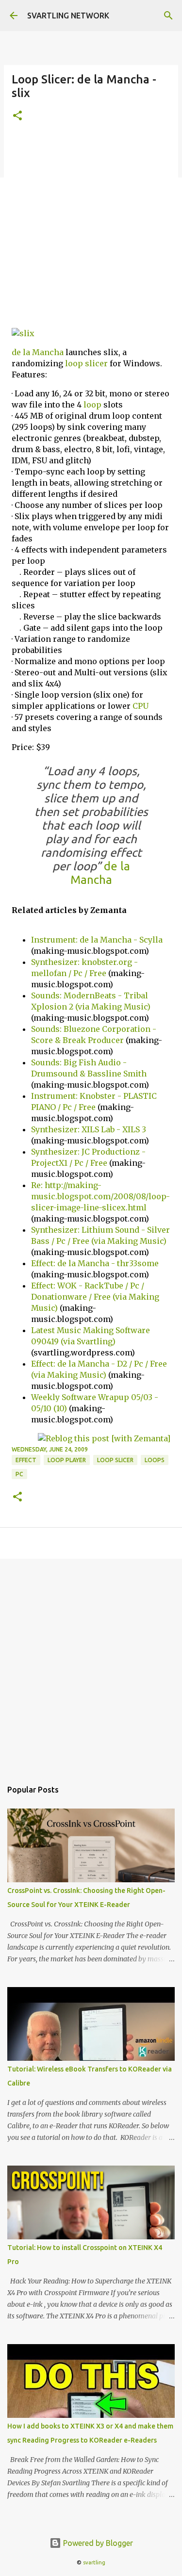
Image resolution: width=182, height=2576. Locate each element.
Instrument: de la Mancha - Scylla (97, 940)
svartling (94, 2562)
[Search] (168, 16)
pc (19, 1474)
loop (92, 405)
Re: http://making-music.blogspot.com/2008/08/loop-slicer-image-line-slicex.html (100, 1196)
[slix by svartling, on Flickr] (23, 333)
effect (26, 1460)
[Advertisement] (91, 229)
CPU (141, 706)
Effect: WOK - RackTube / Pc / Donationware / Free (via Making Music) (95, 1297)
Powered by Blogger (97, 2543)
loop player (67, 1460)
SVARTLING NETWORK (68, 16)
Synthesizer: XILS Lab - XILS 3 (89, 1129)
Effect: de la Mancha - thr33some (95, 1263)
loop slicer (86, 363)
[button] (17, 116)
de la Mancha (38, 352)
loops (155, 1460)
